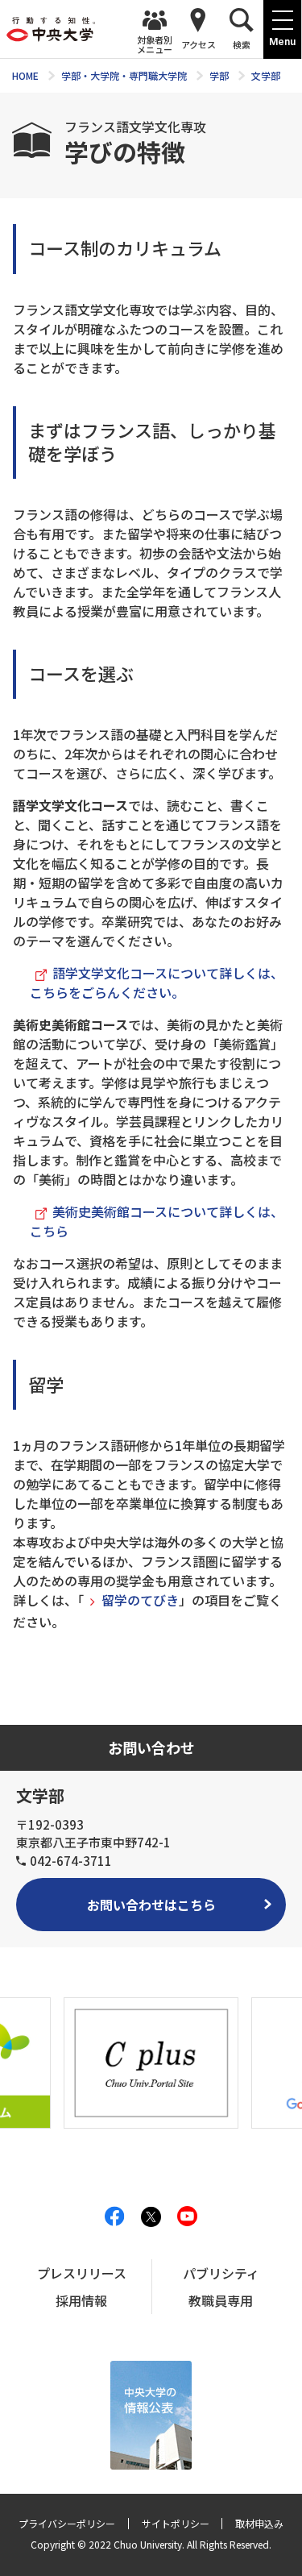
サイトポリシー (176, 2523)
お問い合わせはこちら (151, 1905)
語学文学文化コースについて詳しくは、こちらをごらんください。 (157, 983)
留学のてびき (140, 1600)
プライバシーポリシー (67, 2523)
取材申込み (259, 2523)
